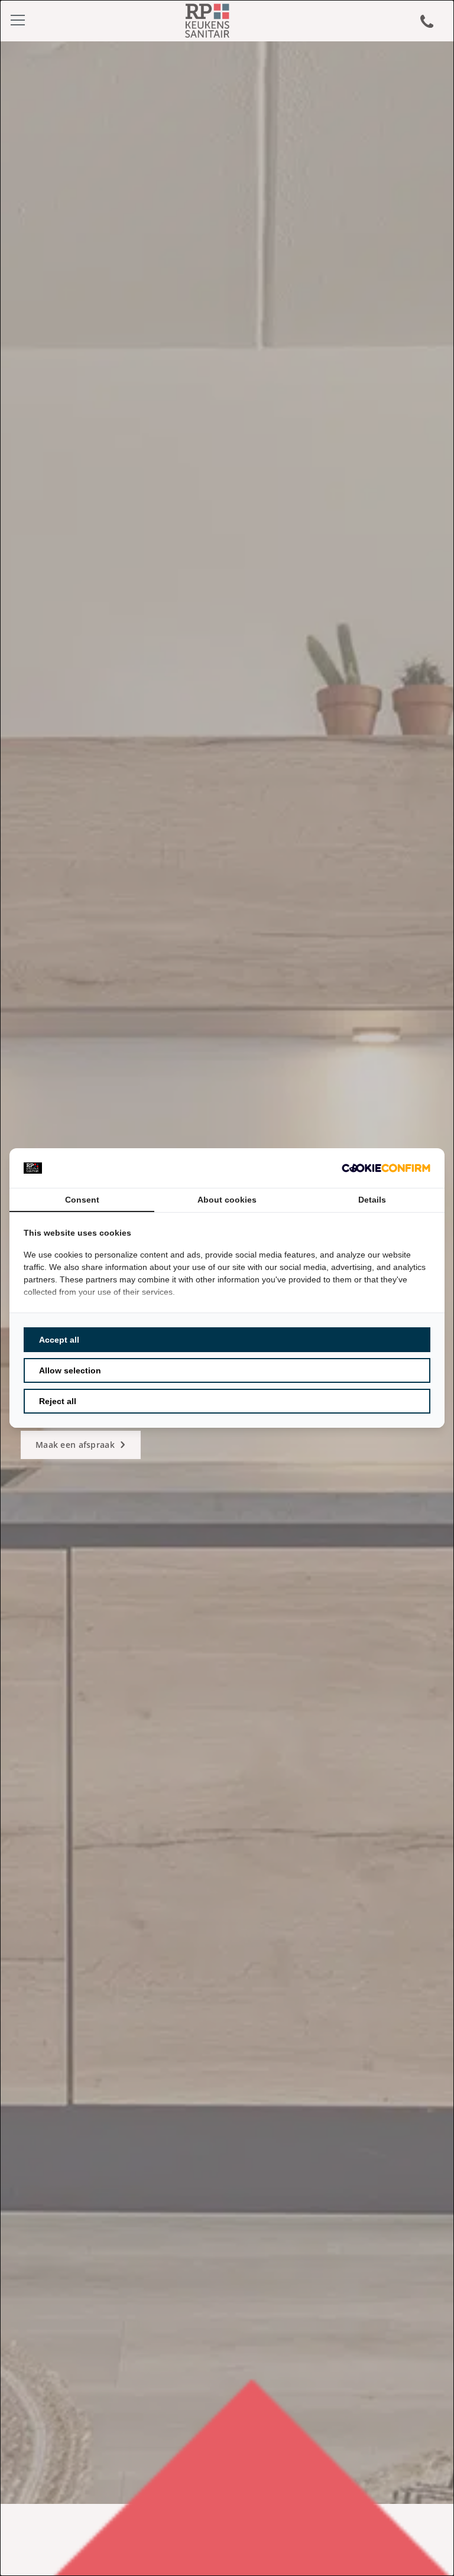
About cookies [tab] (227, 1200)
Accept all (59, 1340)
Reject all (58, 1401)
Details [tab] (372, 1200)
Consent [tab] (82, 1200)
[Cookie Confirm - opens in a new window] (386, 1168)
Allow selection (70, 1370)
